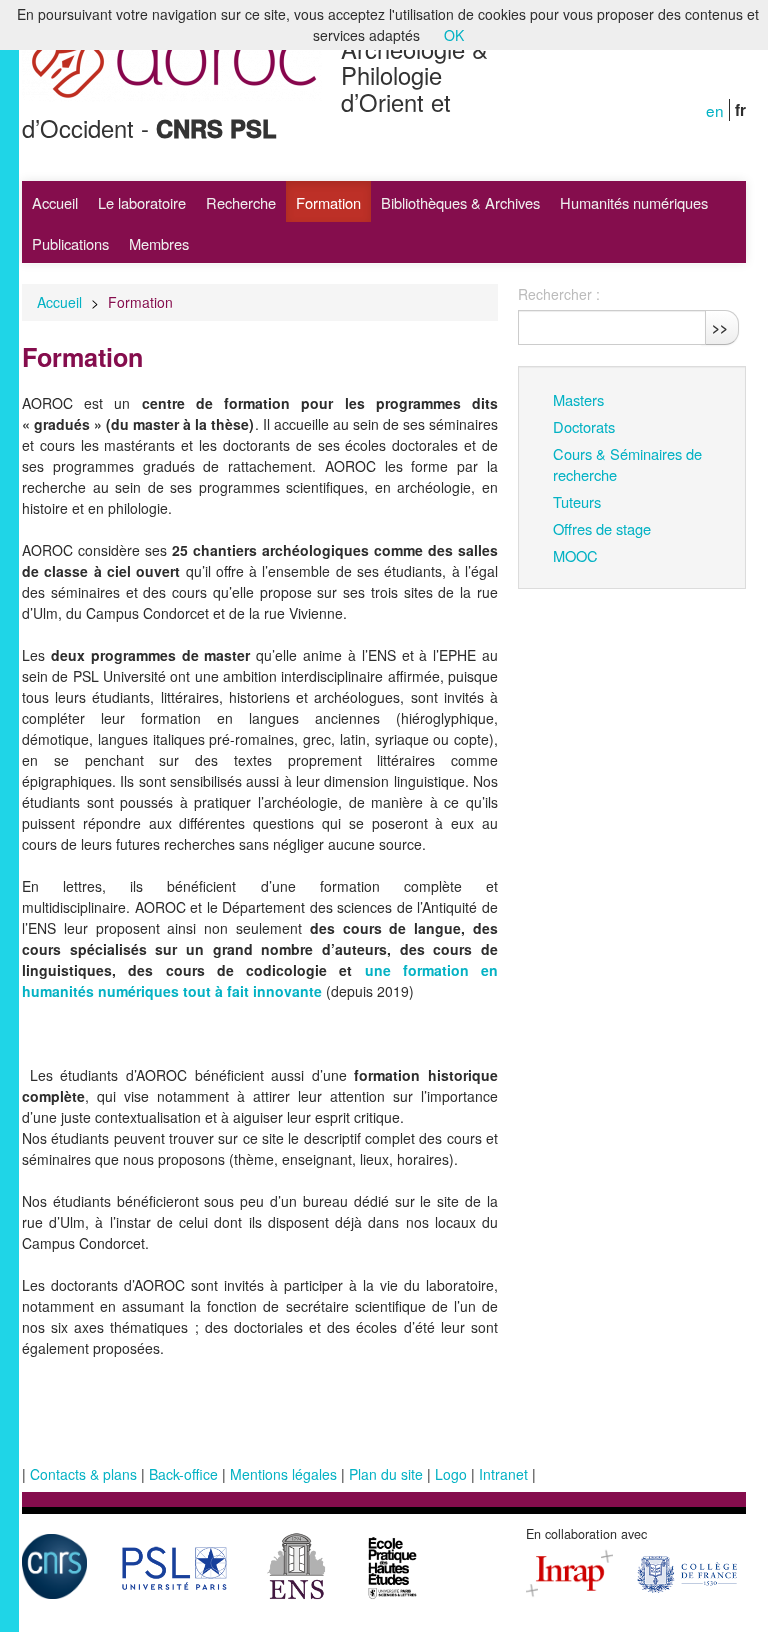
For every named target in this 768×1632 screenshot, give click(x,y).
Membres (159, 243)
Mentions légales (283, 1474)
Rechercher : (559, 294)
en (715, 110)
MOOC (575, 555)
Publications (70, 243)
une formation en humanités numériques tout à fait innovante (260, 980)
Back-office (183, 1474)
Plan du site (386, 1474)
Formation (328, 202)
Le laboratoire (142, 202)
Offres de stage (602, 528)
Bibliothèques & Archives (460, 202)
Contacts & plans (83, 1474)
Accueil (55, 202)
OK (454, 35)
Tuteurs (577, 501)
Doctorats (584, 426)
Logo (451, 1474)
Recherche (241, 202)
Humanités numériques (634, 202)
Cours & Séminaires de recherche (627, 464)
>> (720, 327)
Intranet (503, 1474)
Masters (578, 399)
